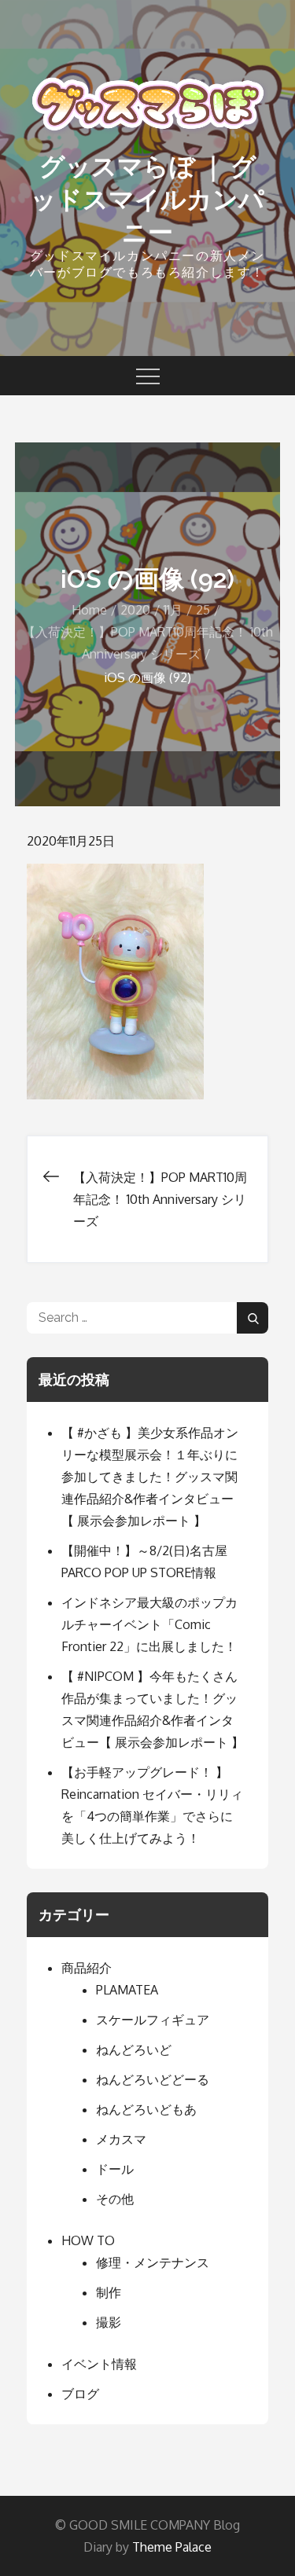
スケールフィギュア (153, 2020)
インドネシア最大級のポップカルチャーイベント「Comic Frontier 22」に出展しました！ (149, 1624)
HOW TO (88, 2240)
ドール (115, 2169)
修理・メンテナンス (153, 2262)
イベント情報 (99, 2364)
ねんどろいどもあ (146, 2109)
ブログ (80, 2394)
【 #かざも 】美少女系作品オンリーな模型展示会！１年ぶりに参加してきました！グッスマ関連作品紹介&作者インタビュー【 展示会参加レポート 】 (150, 1477)
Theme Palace (172, 2547)
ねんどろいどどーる (153, 2079)
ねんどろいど (134, 2049)
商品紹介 (87, 1968)
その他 (115, 2199)
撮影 (109, 2322)
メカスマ (121, 2139)
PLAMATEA (127, 1990)
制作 (109, 2292)
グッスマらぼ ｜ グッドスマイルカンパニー (147, 199)
